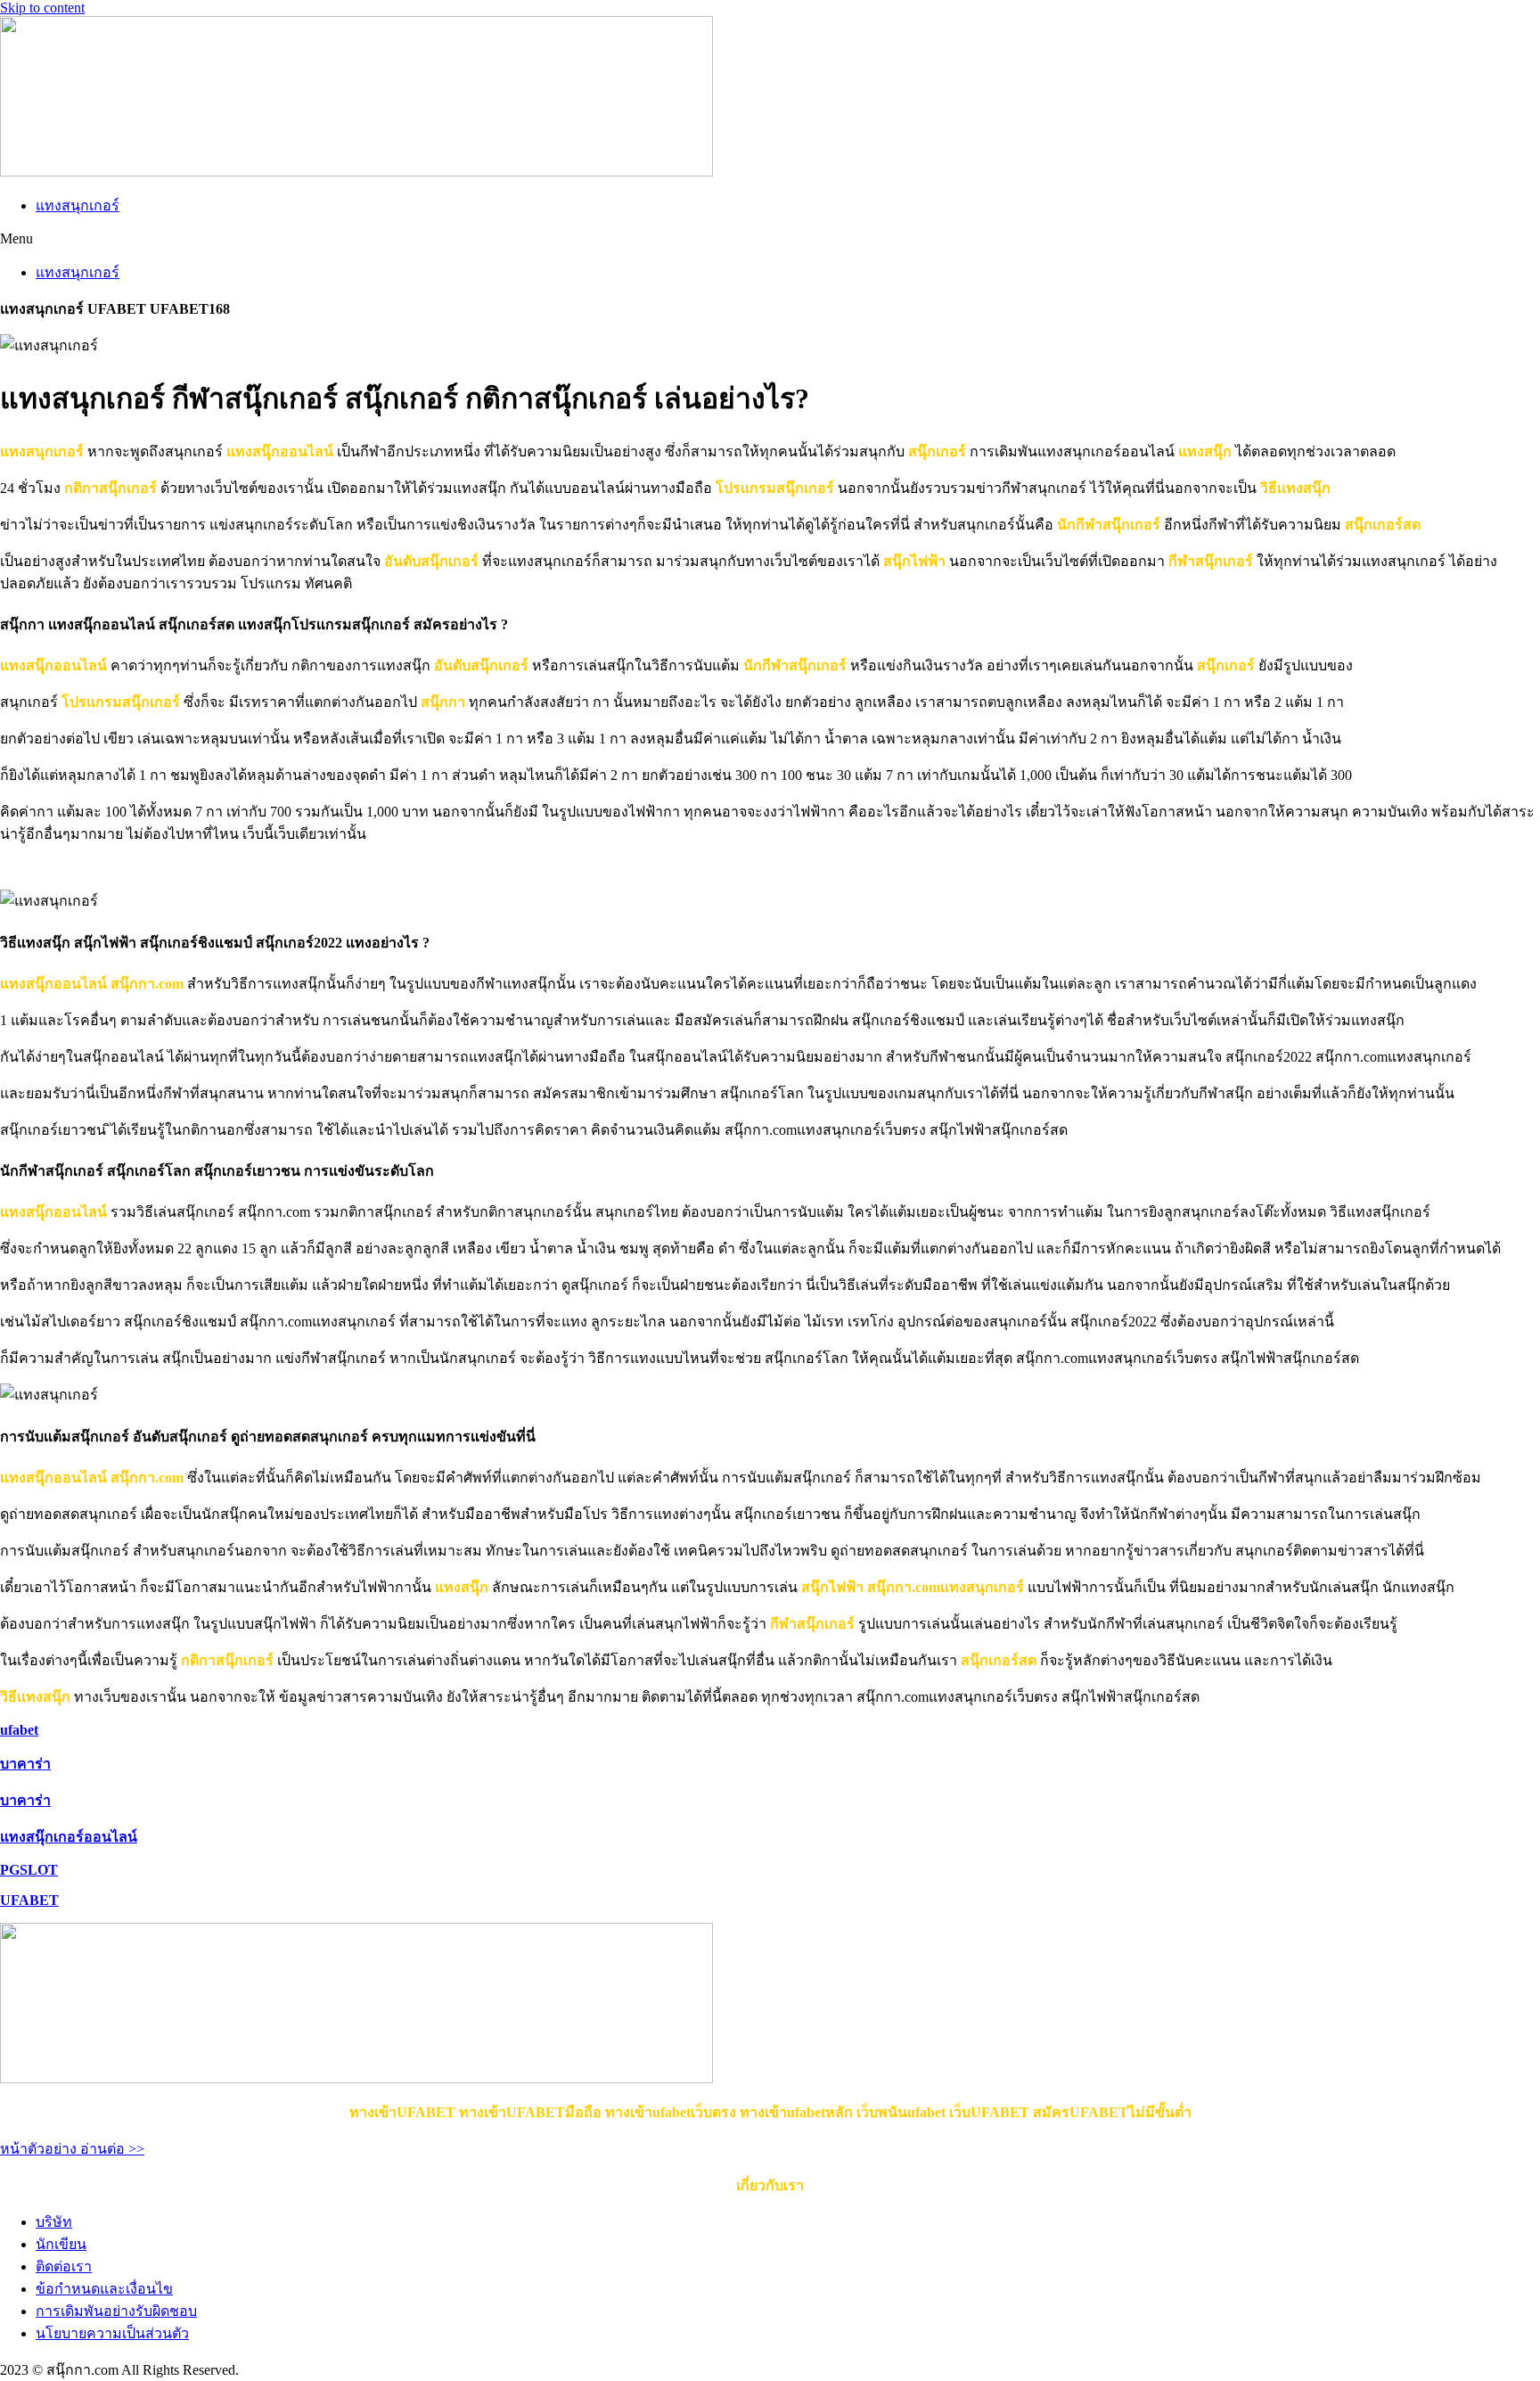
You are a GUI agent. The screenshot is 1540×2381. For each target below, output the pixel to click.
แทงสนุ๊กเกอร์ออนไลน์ (69, 1837)
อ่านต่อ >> (112, 2149)
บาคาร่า (25, 1764)
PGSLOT (29, 1870)
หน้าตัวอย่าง (40, 2149)
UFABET (29, 1900)
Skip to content (42, 8)
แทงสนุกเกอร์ (78, 205)
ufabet (19, 1730)
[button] (770, 239)
